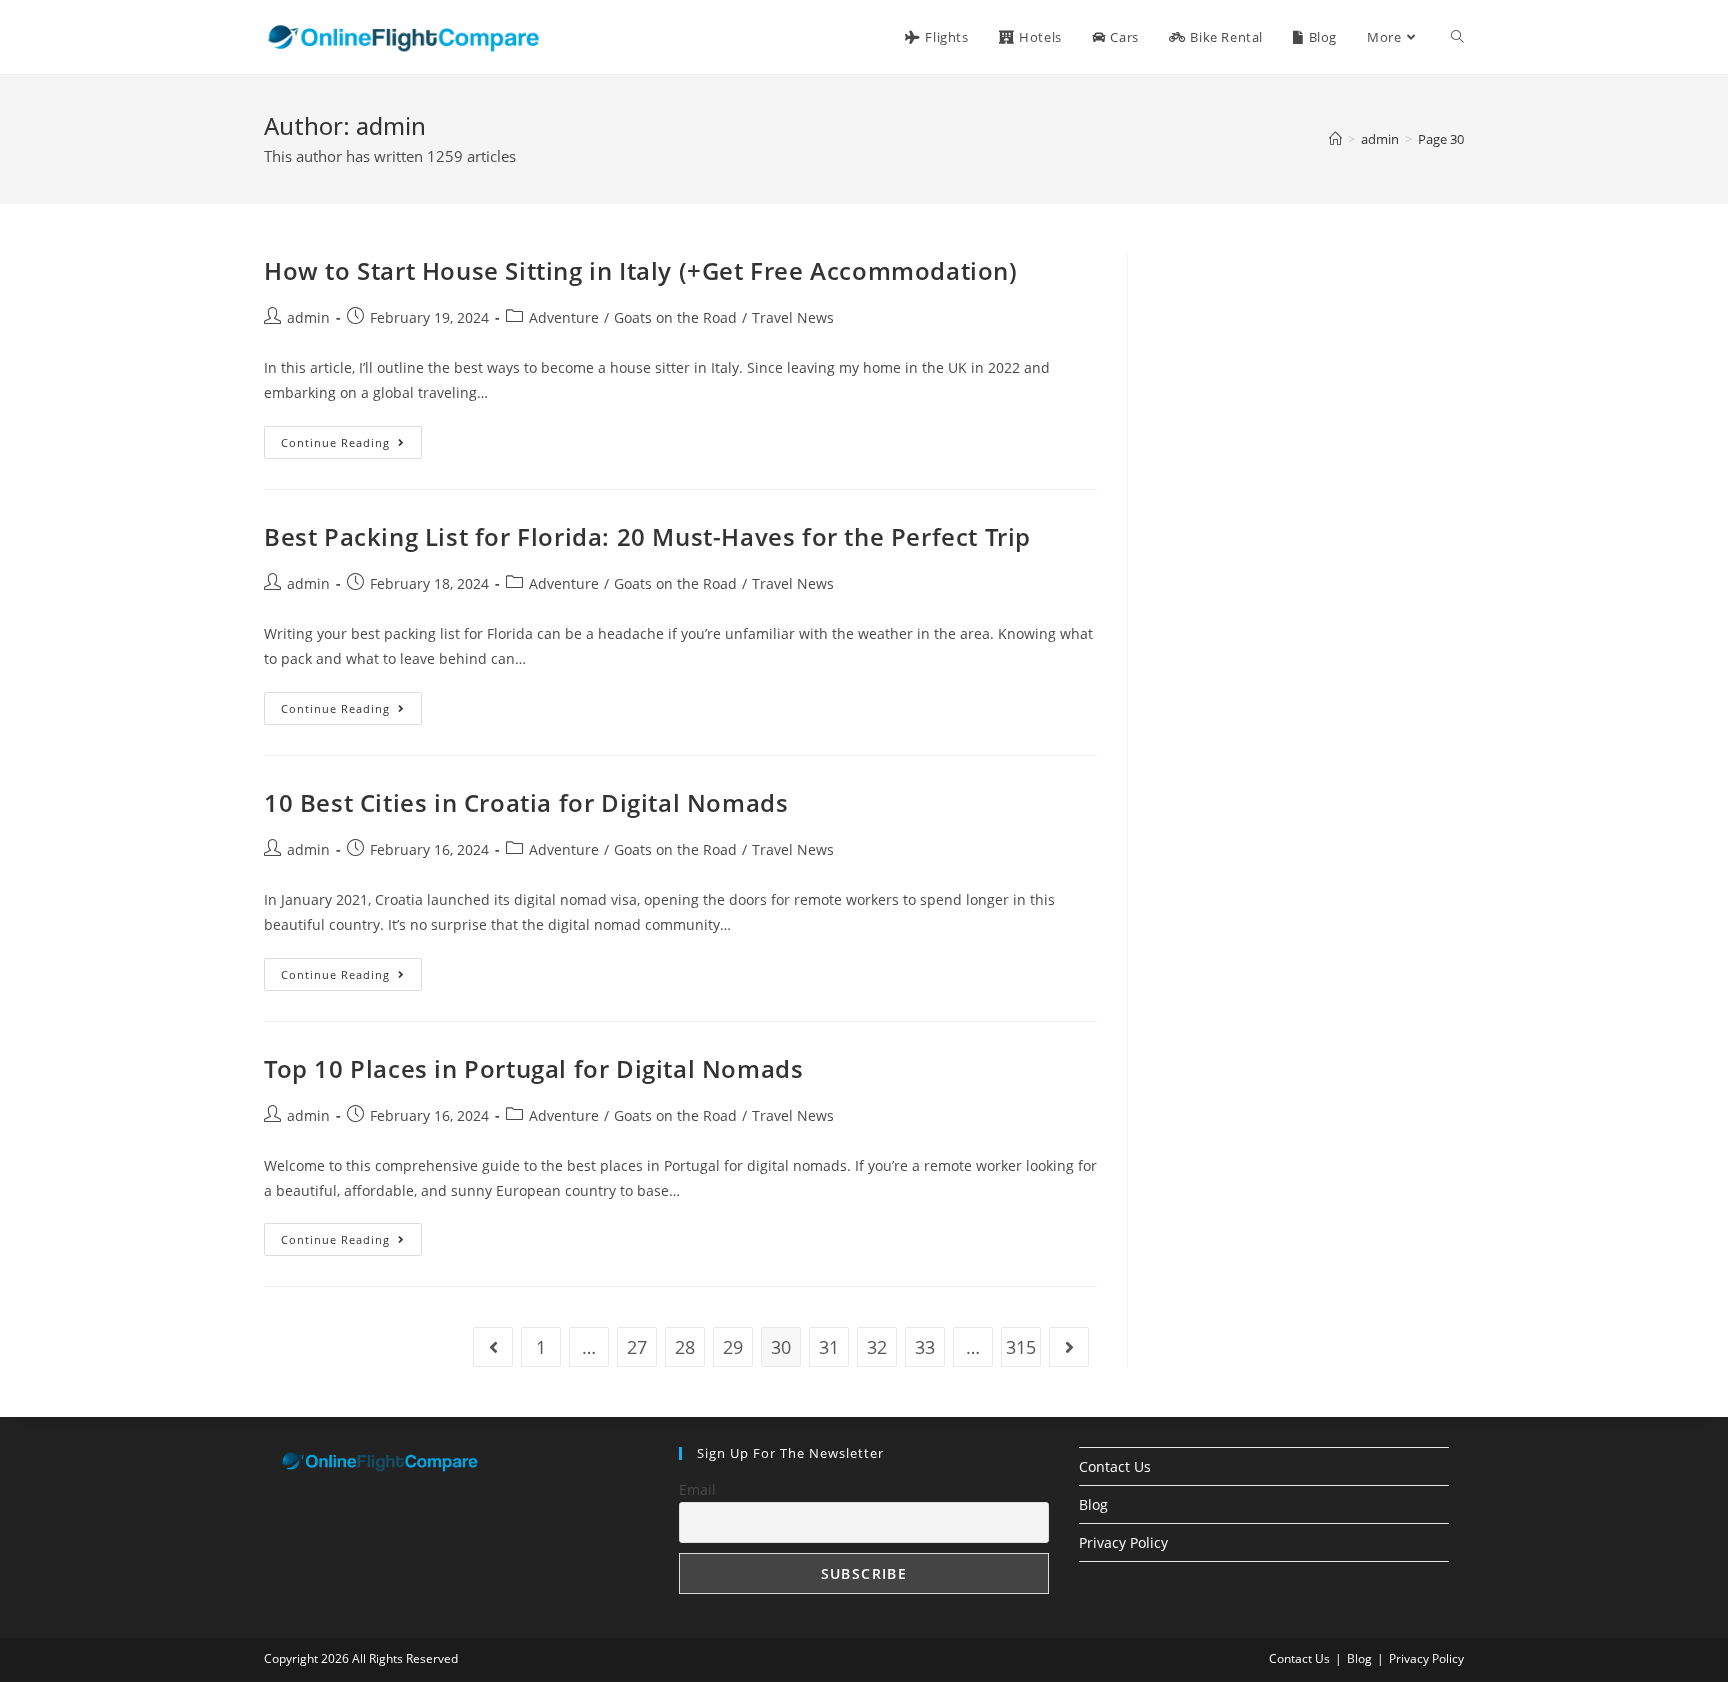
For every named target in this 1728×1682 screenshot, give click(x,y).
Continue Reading (351, 446)
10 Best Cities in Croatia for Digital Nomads (526, 802)
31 (829, 1347)
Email (697, 1489)
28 (685, 1347)
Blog (1093, 1504)
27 (637, 1347)
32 (877, 1347)
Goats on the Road (675, 317)
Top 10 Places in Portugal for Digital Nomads (533, 1068)
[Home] (1335, 139)
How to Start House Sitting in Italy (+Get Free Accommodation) (641, 270)
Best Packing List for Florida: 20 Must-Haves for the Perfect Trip (647, 536)
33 (925, 1347)
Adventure (564, 317)
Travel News (793, 317)
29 (733, 1347)
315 (1021, 1347)
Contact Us (1115, 1466)
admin (308, 317)
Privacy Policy (1123, 1542)
